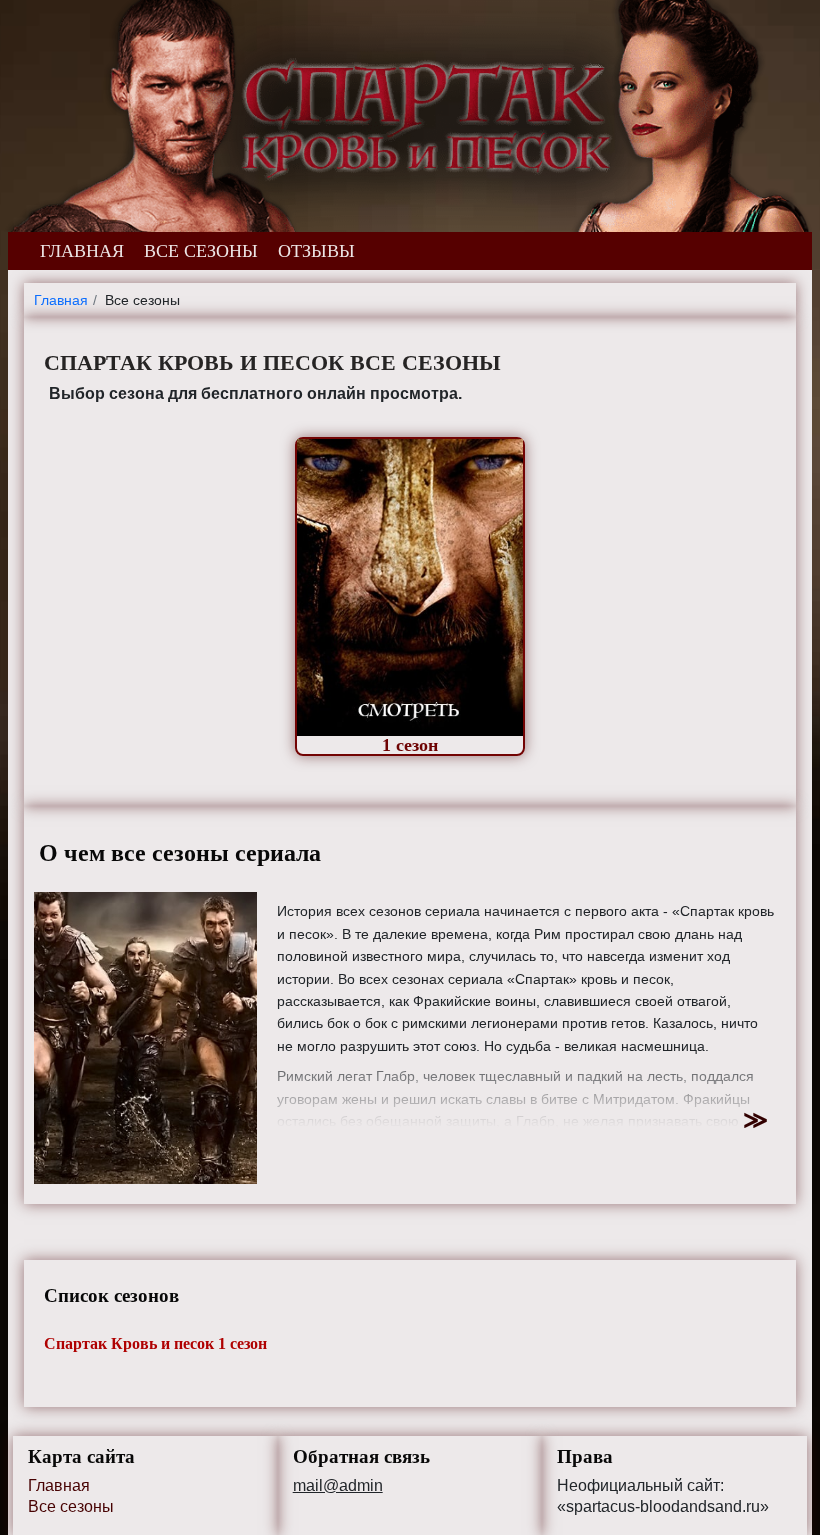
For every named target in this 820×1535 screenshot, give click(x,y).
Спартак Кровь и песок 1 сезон (155, 1343)
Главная (59, 1485)
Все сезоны (71, 1506)
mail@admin (338, 1486)
